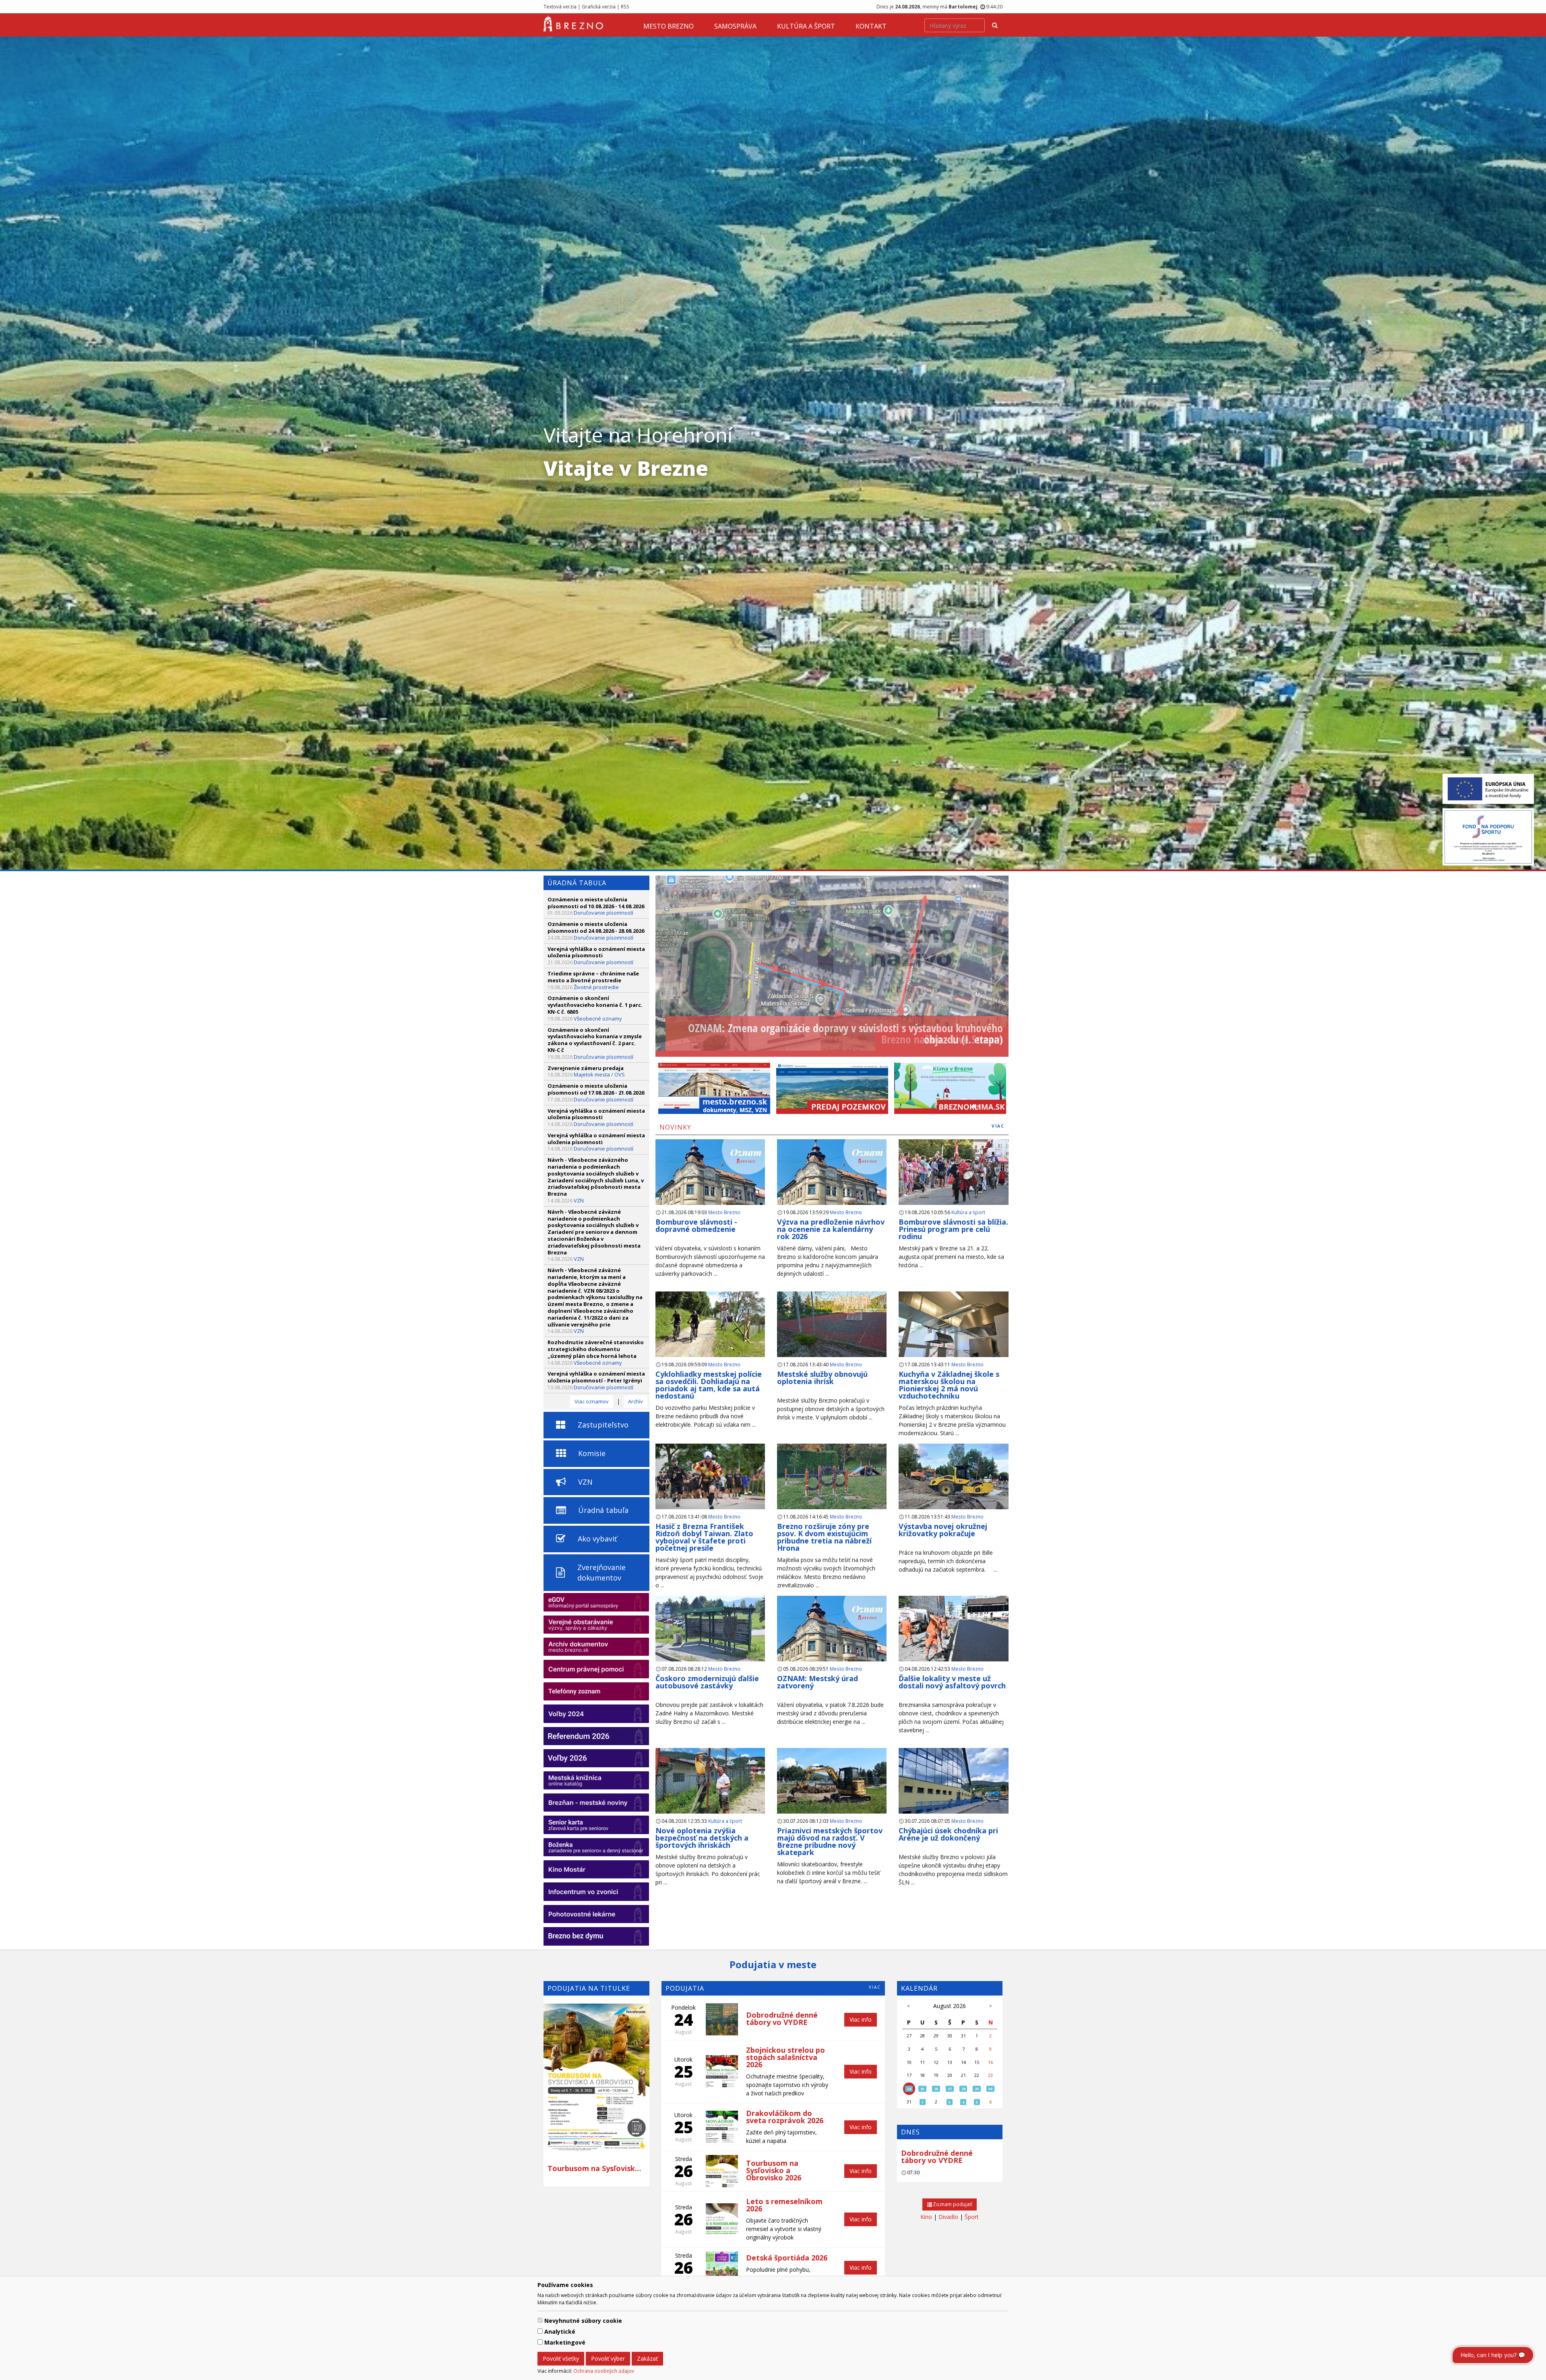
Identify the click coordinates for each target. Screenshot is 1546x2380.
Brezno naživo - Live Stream (942, 1039)
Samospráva (735, 26)
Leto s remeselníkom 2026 (784, 2205)
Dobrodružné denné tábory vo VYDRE (937, 2157)
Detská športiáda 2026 (787, 2258)
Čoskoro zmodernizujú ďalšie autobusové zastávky (707, 1682)
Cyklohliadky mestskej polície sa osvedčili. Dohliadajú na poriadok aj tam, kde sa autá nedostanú (709, 1385)
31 (963, 2036)
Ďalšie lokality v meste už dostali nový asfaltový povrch (953, 1682)
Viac (875, 1987)
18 (922, 2075)
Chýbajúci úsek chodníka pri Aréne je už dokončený (948, 1834)
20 (950, 2075)
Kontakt (871, 26)
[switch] (540, 2320)
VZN (579, 1200)
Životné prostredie (596, 987)
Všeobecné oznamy (598, 1019)
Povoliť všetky (561, 2358)
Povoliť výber (608, 2358)
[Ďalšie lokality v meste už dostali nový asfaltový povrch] (953, 1632)
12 (936, 2062)
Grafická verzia (599, 6)
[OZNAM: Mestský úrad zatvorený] (832, 1641)
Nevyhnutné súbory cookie (583, 2321)
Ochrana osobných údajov (604, 2371)
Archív (636, 1401)
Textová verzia (560, 6)
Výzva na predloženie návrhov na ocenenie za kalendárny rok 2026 (831, 1229)
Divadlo (948, 2217)
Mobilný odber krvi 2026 (596, 2168)
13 (950, 2062)
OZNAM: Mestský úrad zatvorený (817, 1682)
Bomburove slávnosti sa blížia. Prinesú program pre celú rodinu (953, 1229)
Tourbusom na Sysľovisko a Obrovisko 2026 (774, 2170)
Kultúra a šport (806, 26)
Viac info (861, 2019)
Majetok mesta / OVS (599, 1074)
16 (990, 2062)
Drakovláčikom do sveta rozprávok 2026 (785, 2117)
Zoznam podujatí (952, 2204)
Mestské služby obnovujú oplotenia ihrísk (822, 1378)
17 (909, 2075)
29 (936, 2036)
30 (950, 2036)
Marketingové (565, 2342)
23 (990, 2075)
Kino (926, 2217)
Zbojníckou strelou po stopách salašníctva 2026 (785, 2057)
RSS (625, 6)
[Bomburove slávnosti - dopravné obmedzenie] (710, 1185)
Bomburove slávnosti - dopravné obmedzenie (696, 1225)
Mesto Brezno (669, 26)
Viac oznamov (592, 1401)
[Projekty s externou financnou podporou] (1488, 788)
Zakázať (647, 2358)
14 (963, 2062)
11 (922, 2062)
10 (909, 2062)
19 (936, 2075)
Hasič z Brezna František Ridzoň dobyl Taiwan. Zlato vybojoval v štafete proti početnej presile (704, 1537)
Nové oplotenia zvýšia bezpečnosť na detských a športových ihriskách (702, 1838)
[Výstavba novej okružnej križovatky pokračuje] (953, 1484)
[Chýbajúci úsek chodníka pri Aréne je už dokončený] (953, 1788)
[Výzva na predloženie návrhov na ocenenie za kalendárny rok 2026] (832, 1185)
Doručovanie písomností (604, 913)
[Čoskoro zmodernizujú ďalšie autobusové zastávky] (710, 1632)
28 (922, 2036)
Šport (972, 2217)
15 (977, 2062)
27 (909, 2036)
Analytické (560, 2331)
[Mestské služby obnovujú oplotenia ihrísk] (832, 1327)
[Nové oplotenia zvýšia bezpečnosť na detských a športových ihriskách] (710, 1788)
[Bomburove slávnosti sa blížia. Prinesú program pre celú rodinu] (953, 1175)
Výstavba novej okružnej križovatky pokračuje (943, 1530)
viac (998, 1126)
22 (977, 2075)
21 (963, 2075)
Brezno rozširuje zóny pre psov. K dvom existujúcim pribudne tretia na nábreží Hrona (824, 1537)
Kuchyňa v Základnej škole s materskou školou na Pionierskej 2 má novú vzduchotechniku (949, 1385)
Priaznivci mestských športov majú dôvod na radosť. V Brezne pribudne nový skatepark (830, 1841)
